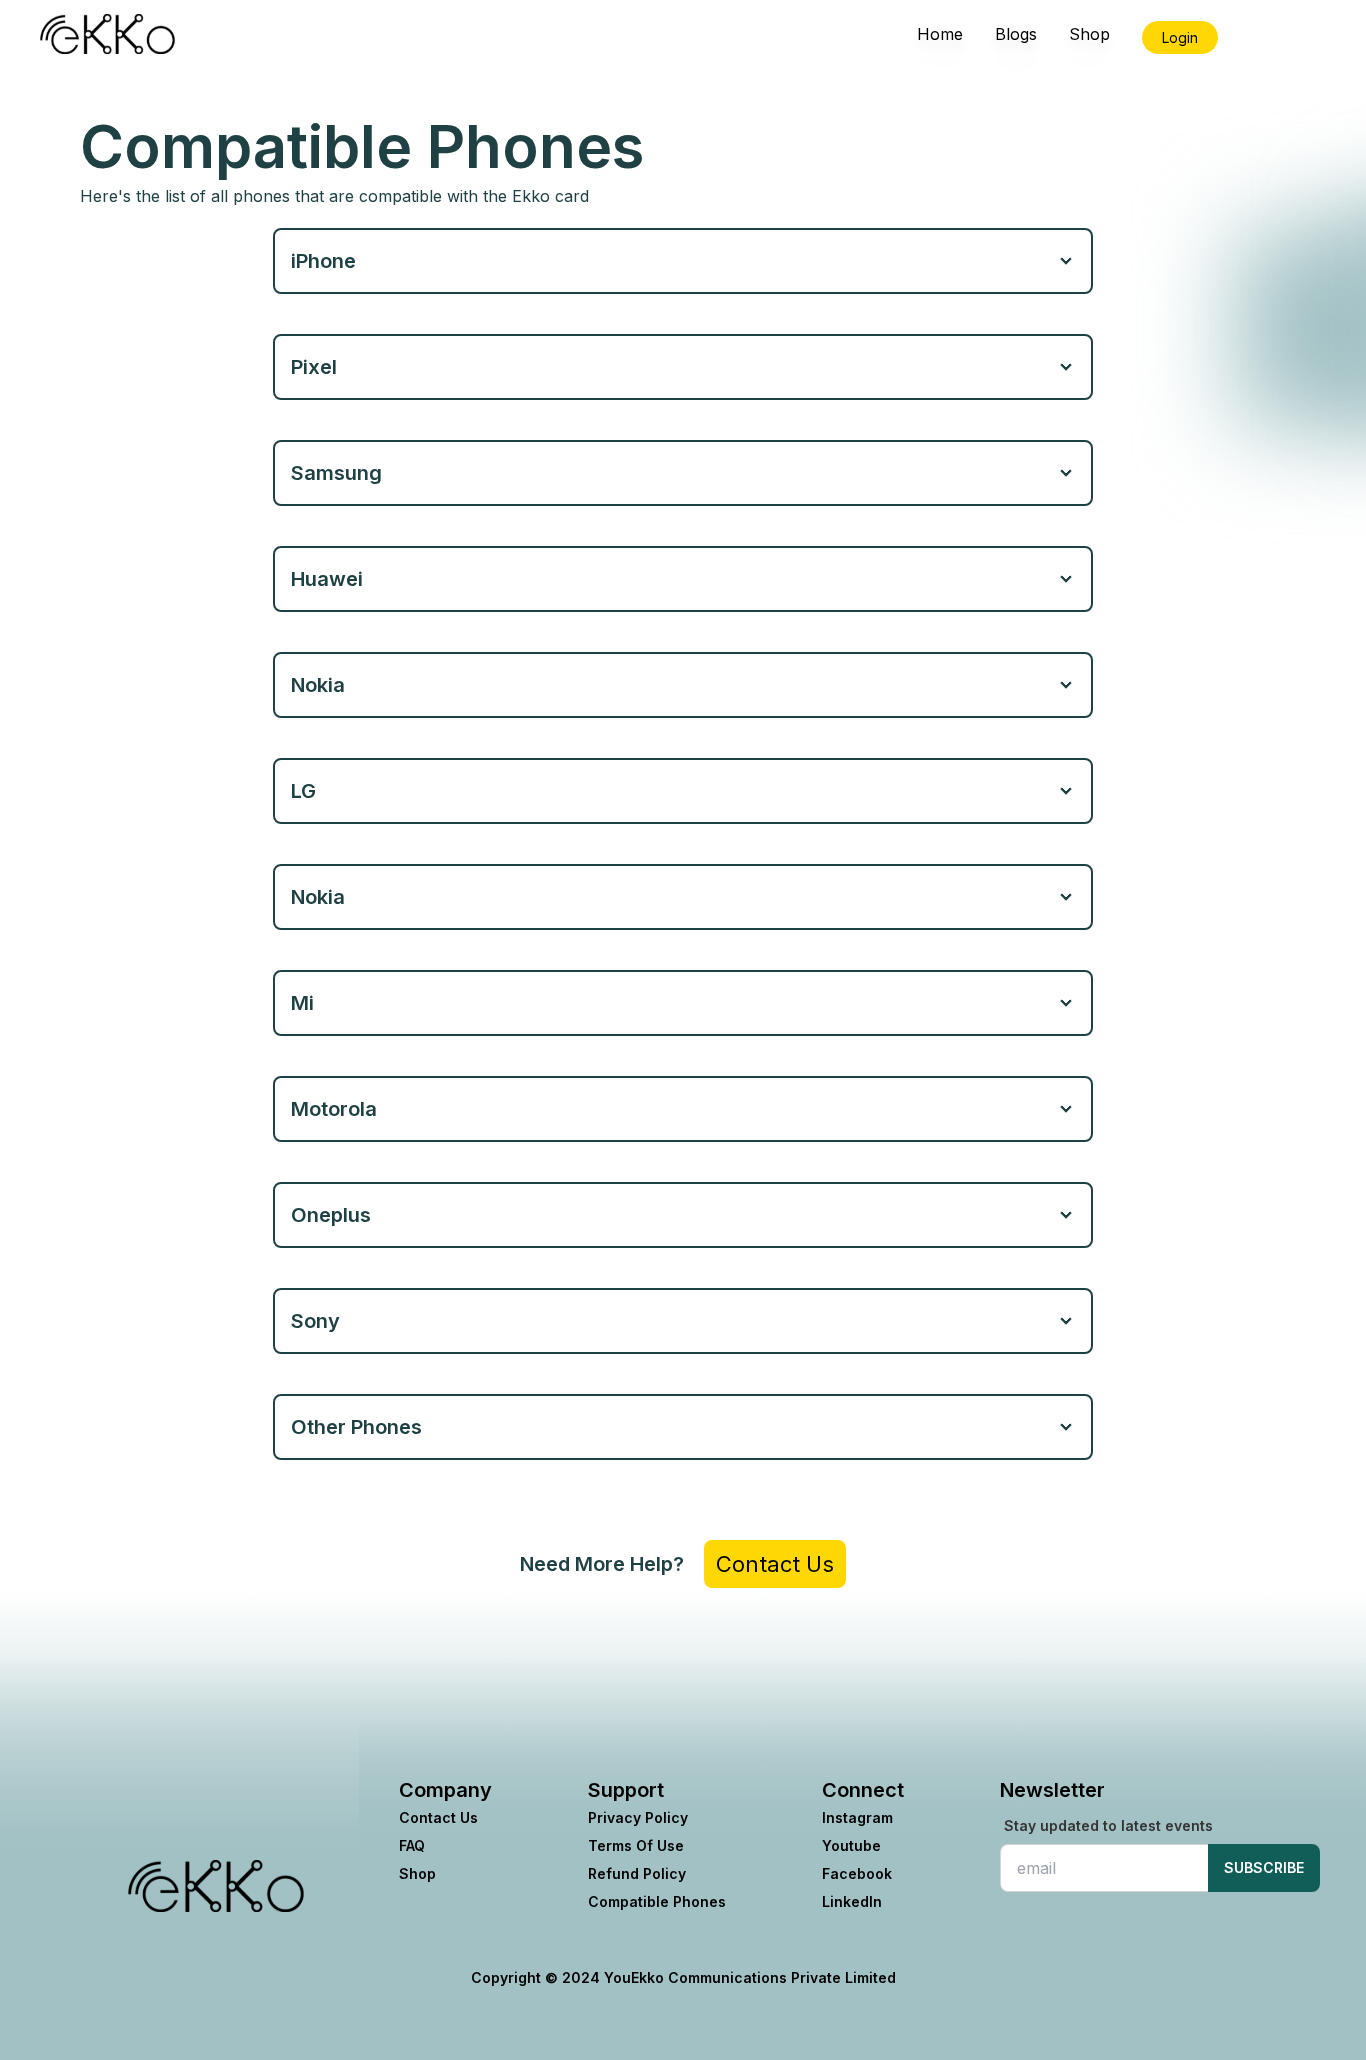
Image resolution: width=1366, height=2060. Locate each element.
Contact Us (775, 1564)
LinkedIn (852, 1901)
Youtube (851, 1845)
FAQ (412, 1845)
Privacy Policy (638, 1817)
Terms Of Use (636, 1845)
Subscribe (1264, 1867)
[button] (216, 1886)
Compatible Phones (657, 1901)
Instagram (857, 1817)
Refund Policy (637, 1873)
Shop (417, 1873)
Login (1180, 37)
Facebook (857, 1873)
